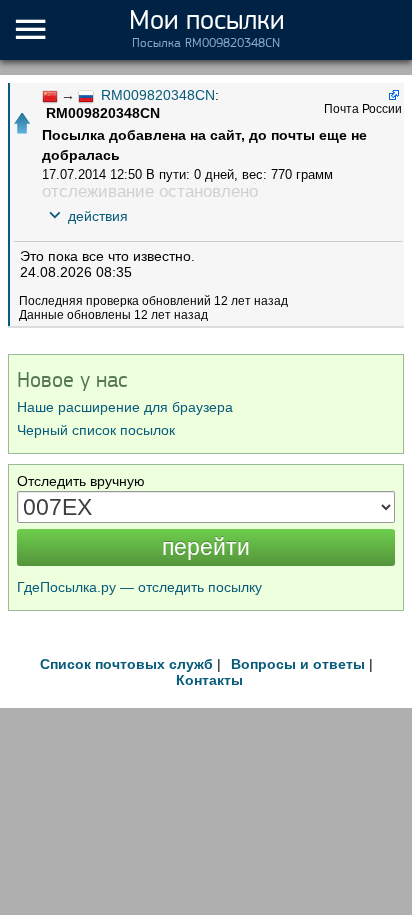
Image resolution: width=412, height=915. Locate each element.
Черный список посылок (96, 430)
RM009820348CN (158, 95)
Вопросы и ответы (298, 664)
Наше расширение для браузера (125, 407)
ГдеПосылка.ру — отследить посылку (139, 587)
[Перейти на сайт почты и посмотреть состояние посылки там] (392, 94)
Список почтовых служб (126, 664)
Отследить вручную (81, 481)
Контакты (209, 680)
